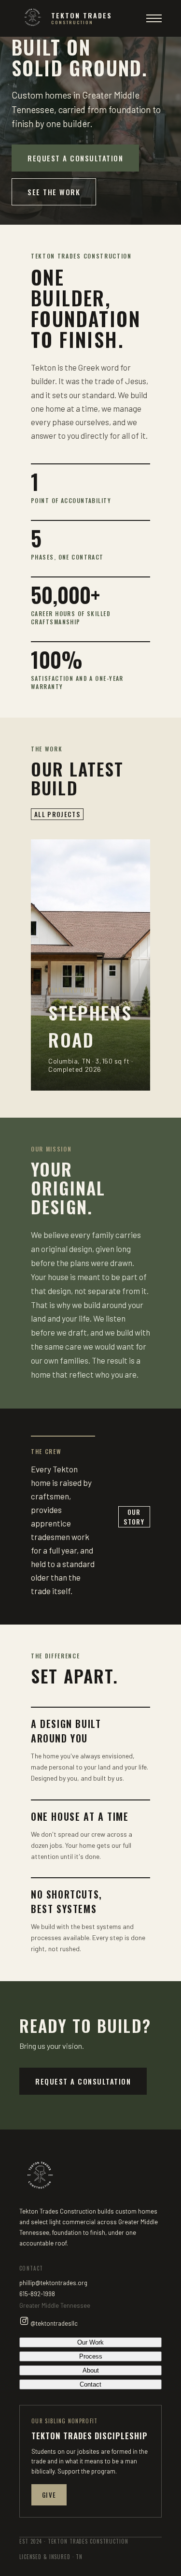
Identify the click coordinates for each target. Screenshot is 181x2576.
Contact (90, 2384)
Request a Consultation (75, 158)
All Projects (57, 814)
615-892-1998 (37, 2294)
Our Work (90, 2342)
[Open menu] (154, 18)
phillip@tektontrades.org (53, 2283)
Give (49, 2495)
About (91, 2370)
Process (91, 2356)
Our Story (134, 1517)
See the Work (54, 192)
